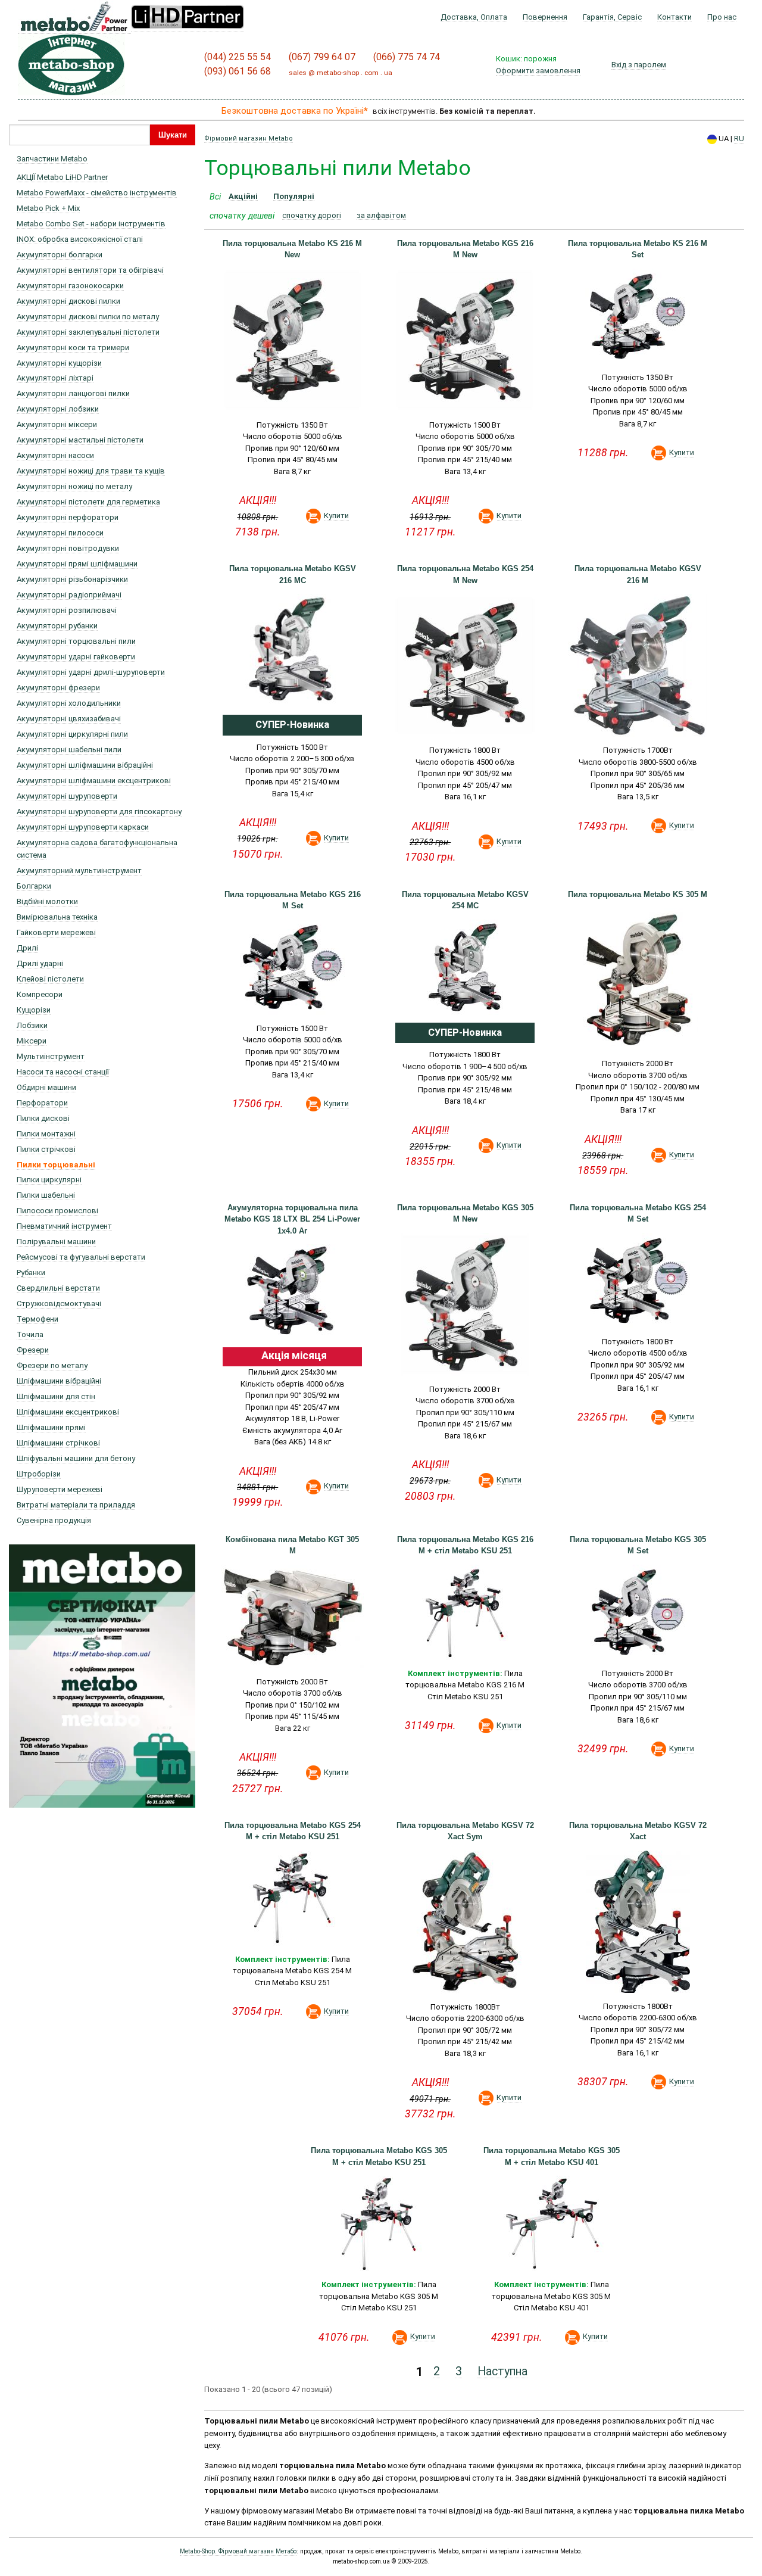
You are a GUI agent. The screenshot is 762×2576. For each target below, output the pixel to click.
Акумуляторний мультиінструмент (79, 870)
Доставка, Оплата (474, 17)
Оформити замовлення (538, 71)
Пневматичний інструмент (64, 1226)
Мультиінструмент (51, 1056)
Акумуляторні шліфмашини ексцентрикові (94, 781)
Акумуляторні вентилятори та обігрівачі (90, 270)
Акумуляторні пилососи (60, 533)
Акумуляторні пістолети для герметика (88, 502)
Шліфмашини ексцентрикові (68, 1412)
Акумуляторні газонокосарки (70, 286)
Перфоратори (42, 1103)
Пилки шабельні (46, 1195)
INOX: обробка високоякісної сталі (80, 239)
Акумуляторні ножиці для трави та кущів (91, 471)
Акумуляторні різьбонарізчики (72, 579)
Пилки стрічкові (46, 1149)
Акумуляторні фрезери (58, 688)
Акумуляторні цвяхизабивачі (69, 719)
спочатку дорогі (312, 216)
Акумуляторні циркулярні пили (72, 734)
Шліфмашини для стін (56, 1396)
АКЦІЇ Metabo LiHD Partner (62, 177)
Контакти (674, 17)
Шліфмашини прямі (51, 1427)
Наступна (502, 2372)
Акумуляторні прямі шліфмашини (77, 564)
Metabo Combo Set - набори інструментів (91, 224)
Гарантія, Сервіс (612, 17)
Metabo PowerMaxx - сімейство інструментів (97, 193)
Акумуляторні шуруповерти (67, 796)
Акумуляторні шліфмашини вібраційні (85, 765)
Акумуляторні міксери (57, 424)
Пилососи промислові (57, 1211)
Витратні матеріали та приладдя (76, 1505)
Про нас (722, 17)
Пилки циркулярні (49, 1180)
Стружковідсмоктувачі (59, 1303)
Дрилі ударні (40, 963)
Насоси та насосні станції (63, 1072)
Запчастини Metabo (52, 159)
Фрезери (33, 1350)
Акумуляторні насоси (55, 455)
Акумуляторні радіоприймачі (69, 595)
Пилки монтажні (46, 1134)
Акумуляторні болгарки (60, 255)
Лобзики (32, 1025)
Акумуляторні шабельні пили (69, 750)
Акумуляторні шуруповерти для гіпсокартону (99, 812)
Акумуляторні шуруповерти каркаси (83, 827)
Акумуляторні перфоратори (68, 517)
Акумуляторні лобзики (58, 409)
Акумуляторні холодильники (69, 703)
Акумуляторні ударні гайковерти (76, 657)
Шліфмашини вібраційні (59, 1381)
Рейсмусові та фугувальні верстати (81, 1257)
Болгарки (34, 886)
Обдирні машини (46, 1087)
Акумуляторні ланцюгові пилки (73, 393)
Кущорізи (34, 1010)
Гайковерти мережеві (56, 932)
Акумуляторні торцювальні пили (76, 641)
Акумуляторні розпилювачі (67, 610)
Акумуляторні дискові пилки (68, 301)
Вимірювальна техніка (57, 917)
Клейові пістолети (50, 979)
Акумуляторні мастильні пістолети (80, 440)
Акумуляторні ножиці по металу (74, 486)
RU (739, 138)
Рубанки (31, 1273)
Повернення (545, 17)
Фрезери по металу (52, 1365)
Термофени (38, 1319)
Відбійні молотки (47, 901)
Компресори (40, 994)
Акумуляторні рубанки (57, 626)
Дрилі (27, 948)
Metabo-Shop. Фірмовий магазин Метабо (238, 2551)
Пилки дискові (43, 1118)
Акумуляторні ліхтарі (55, 378)
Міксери (32, 1041)
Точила (30, 1334)
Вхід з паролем (639, 65)
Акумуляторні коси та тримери (73, 348)
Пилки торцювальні (56, 1165)
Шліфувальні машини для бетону (76, 1458)
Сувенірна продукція (54, 1520)
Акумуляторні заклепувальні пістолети (88, 332)
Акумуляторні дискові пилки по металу (88, 317)
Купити (336, 515)
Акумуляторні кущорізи (59, 363)
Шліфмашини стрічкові (58, 1443)
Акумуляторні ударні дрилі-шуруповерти (91, 672)
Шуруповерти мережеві (60, 1489)
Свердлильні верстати (58, 1288)
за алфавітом (381, 216)
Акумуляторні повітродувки (68, 548)
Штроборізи (39, 1474)
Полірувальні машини (56, 1242)
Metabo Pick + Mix (48, 208)
